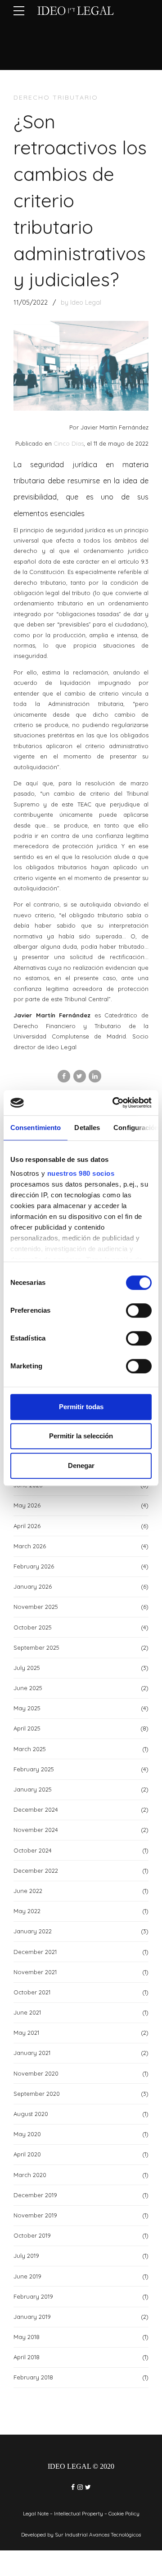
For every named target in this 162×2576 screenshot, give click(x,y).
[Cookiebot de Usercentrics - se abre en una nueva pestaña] (114, 1103)
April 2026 (27, 1526)
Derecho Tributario (56, 97)
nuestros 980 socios (81, 1173)
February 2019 (33, 2296)
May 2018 (27, 2337)
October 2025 (33, 1627)
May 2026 (27, 1505)
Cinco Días (69, 443)
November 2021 (35, 1972)
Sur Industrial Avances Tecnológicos (98, 2534)
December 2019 (35, 2195)
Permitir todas (81, 1407)
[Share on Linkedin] (95, 1076)
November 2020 (36, 2073)
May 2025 (27, 1708)
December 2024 (36, 1809)
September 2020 (37, 2094)
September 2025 (36, 1647)
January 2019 (32, 2317)
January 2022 (33, 1931)
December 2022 (36, 1871)
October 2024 (33, 1850)
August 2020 (31, 2114)
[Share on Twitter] (80, 1076)
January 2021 (32, 2053)
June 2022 (28, 1891)
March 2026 (30, 1546)
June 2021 (27, 2012)
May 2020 (27, 2134)
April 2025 (27, 1728)
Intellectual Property (79, 2513)
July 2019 (26, 2256)
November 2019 (35, 2215)
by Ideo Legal (81, 302)
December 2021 (35, 1952)
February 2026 (34, 1566)
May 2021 (26, 2033)
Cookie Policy (124, 2513)
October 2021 (32, 1992)
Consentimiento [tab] (36, 1128)
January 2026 (33, 1586)
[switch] (139, 1310)
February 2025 (34, 1769)
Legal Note (36, 2513)
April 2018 (27, 2357)
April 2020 (27, 2154)
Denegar (81, 1465)
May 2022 (27, 1911)
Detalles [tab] (87, 1128)
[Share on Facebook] (64, 1076)
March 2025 (30, 1749)
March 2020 (30, 2175)
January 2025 (33, 1789)
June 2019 (27, 2276)
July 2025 (27, 1668)
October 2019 (32, 2235)
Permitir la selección (81, 1436)
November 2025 (36, 1607)
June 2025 (28, 1688)
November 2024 (36, 1830)
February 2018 (33, 2377)
